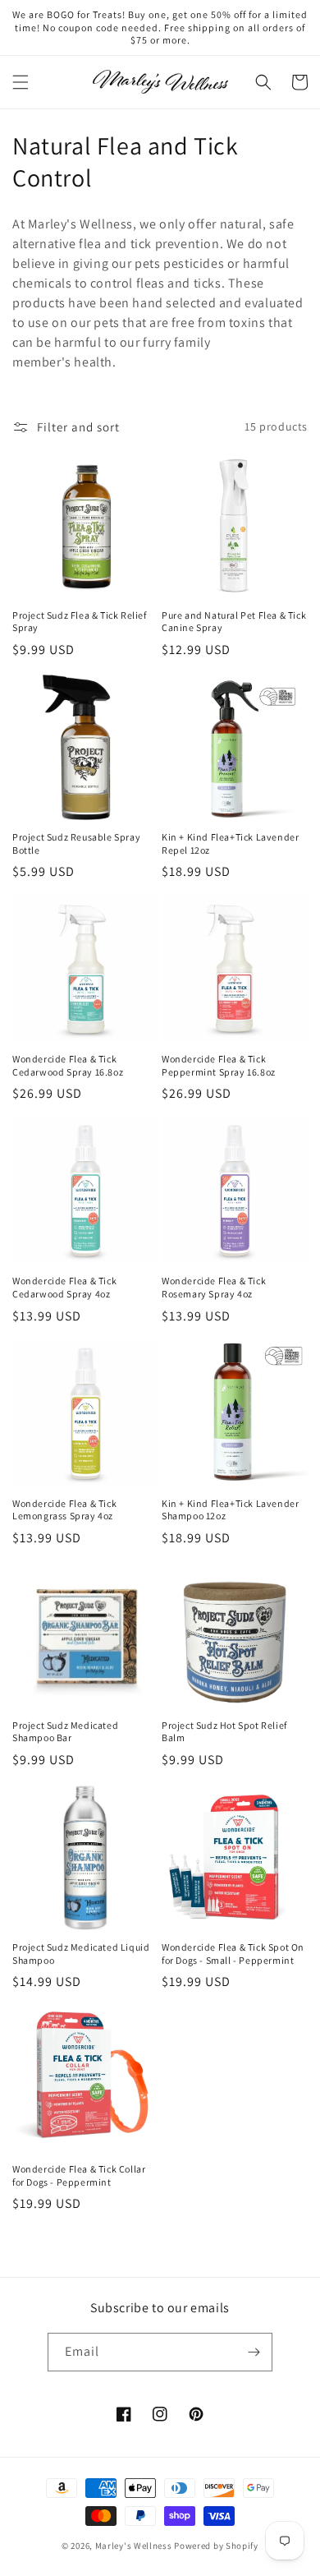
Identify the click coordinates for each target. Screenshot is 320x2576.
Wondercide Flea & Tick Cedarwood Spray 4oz (64, 1287)
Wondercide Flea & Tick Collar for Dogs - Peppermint (79, 2175)
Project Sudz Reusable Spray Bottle (76, 843)
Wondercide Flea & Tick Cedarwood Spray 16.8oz (68, 1065)
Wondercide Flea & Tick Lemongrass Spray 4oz (64, 1510)
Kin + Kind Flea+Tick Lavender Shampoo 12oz (230, 1510)
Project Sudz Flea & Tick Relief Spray (80, 622)
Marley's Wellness (134, 2546)
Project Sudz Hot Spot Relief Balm (224, 1732)
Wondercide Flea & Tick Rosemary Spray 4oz (214, 1287)
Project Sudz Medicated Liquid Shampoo (81, 1954)
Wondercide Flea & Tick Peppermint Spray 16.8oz (219, 1065)
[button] (21, 82)
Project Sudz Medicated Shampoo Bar (65, 1732)
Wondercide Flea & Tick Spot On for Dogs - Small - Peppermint (233, 1954)
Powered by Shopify (216, 2546)
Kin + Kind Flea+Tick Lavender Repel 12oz (230, 843)
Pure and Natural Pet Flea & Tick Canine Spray (234, 622)
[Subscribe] (254, 2352)
